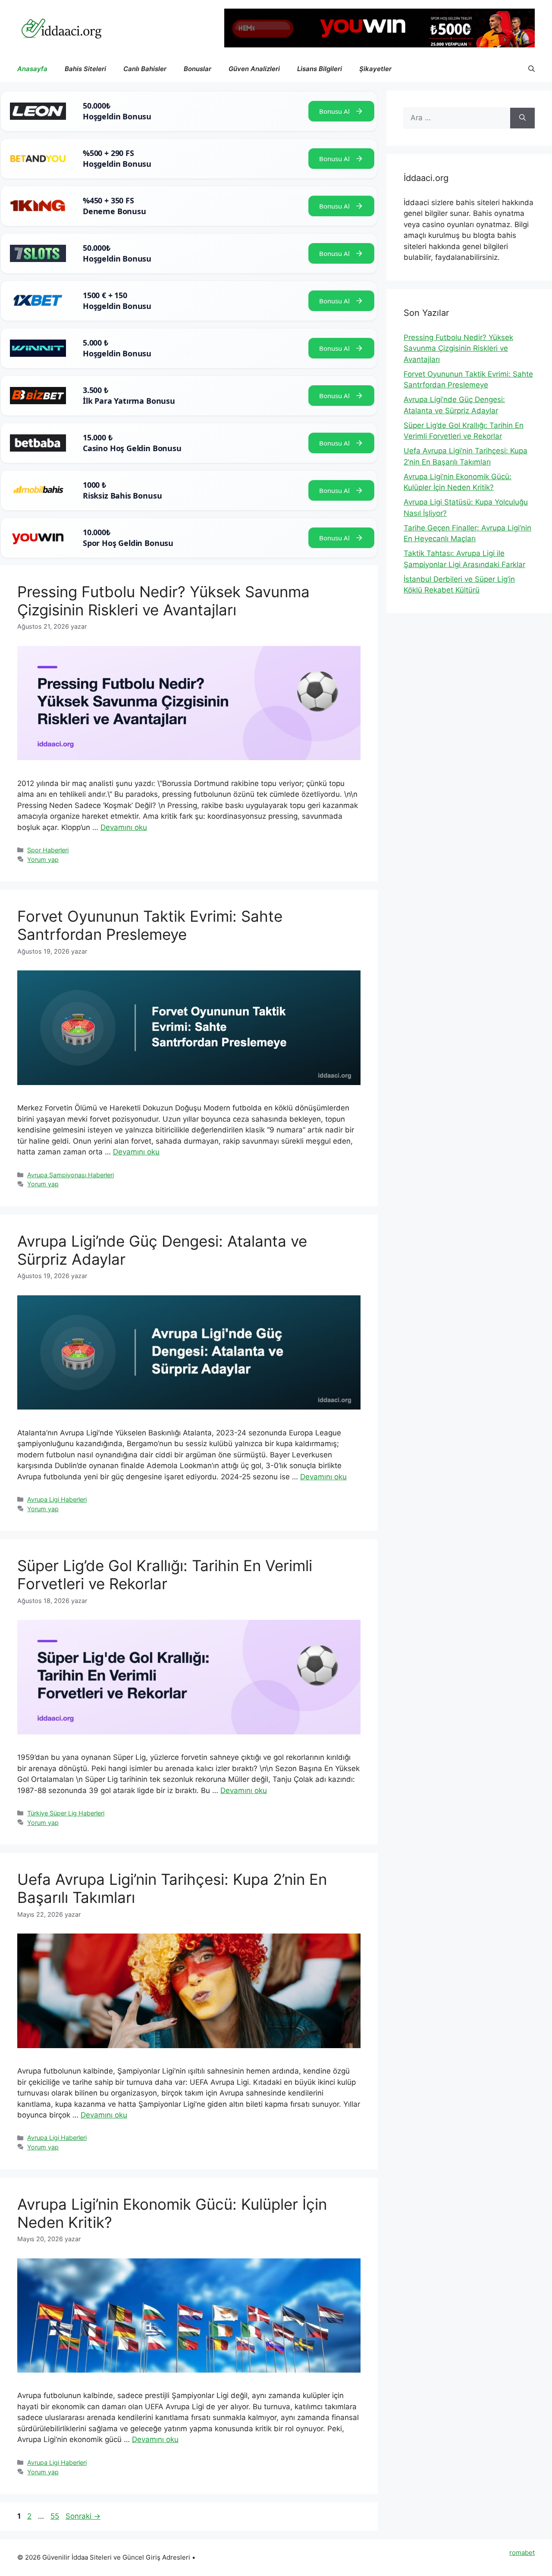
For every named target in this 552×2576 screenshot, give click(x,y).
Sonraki (83, 2516)
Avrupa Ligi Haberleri (57, 1499)
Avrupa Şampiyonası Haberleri (71, 1175)
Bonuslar (198, 69)
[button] (532, 69)
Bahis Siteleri (85, 69)
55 (56, 2516)
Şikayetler (375, 69)
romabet (522, 2553)
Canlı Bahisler (145, 69)
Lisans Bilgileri (320, 69)
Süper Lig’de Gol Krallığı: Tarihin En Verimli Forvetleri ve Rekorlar (165, 1575)
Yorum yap (43, 859)
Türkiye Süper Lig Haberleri (66, 1813)
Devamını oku (124, 827)
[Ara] (522, 118)
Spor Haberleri (48, 850)
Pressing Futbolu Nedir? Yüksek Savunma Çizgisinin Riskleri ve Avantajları (163, 601)
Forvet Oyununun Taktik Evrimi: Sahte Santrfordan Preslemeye (150, 925)
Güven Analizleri (254, 69)
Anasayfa (32, 69)
